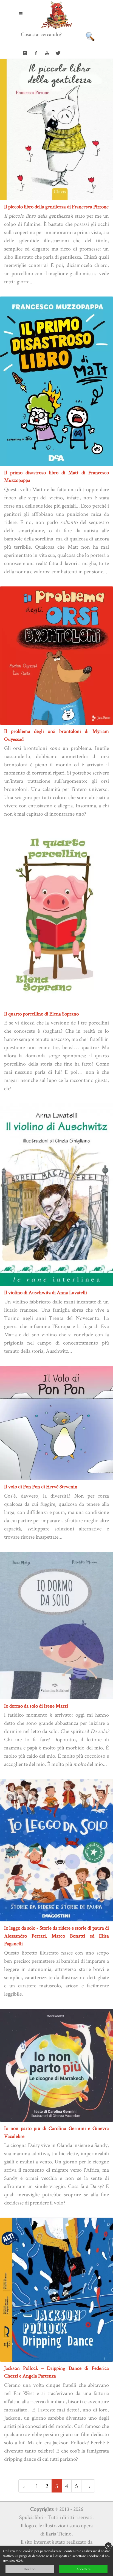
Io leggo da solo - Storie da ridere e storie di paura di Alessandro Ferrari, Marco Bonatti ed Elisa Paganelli (56, 1936)
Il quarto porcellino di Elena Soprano (41, 1014)
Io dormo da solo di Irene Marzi (36, 1706)
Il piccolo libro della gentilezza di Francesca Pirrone (56, 207)
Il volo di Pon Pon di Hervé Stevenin (41, 1486)
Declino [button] (29, 2569)
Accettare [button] (83, 2569)
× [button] (108, 2546)
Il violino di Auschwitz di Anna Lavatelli (46, 1292)
